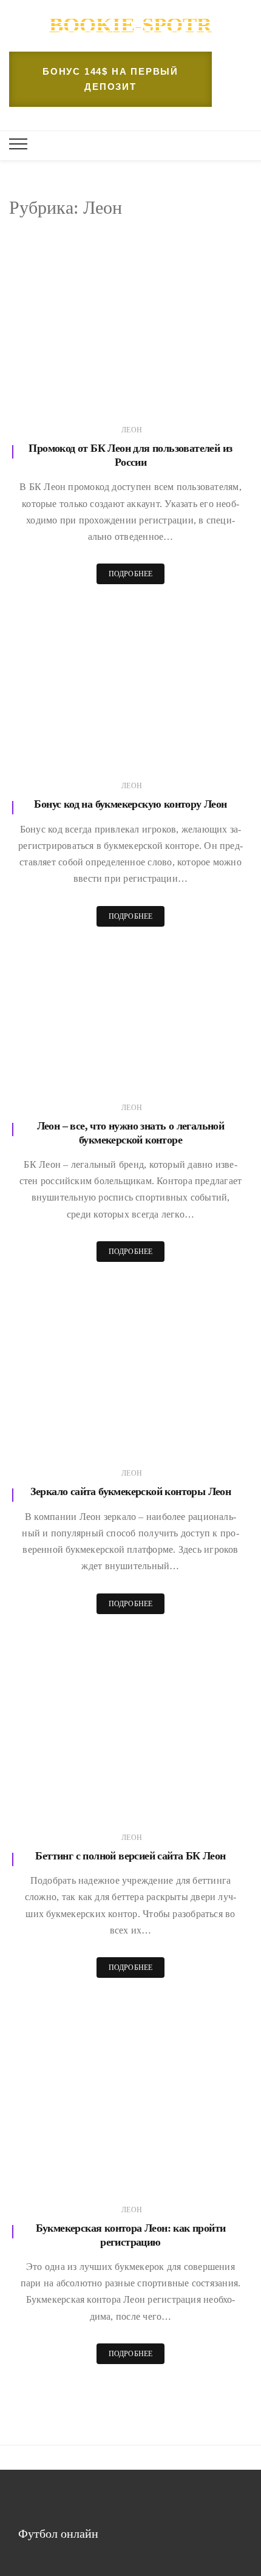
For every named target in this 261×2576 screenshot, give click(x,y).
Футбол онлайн (58, 2533)
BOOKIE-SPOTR (130, 25)
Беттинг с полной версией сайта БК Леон (130, 1856)
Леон (132, 430)
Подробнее (131, 574)
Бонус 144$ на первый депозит (110, 79)
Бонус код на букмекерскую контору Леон (130, 804)
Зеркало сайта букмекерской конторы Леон (131, 1491)
